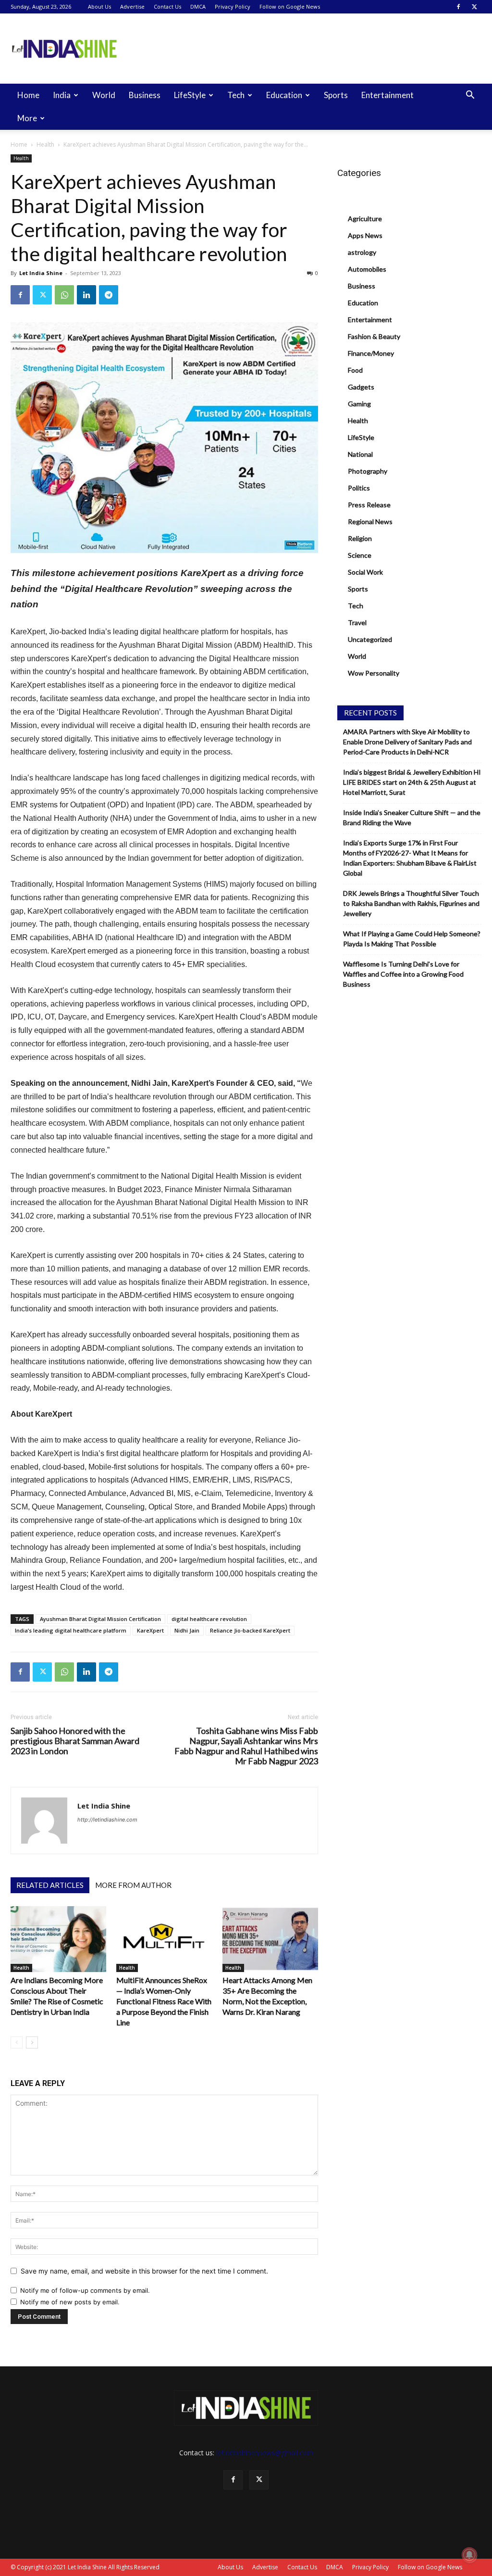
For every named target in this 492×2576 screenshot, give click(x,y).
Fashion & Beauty (374, 336)
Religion (360, 538)
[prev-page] (17, 2042)
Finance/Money (371, 353)
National (360, 454)
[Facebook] (458, 7)
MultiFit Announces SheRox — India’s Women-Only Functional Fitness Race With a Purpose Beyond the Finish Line (164, 2001)
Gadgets (361, 387)
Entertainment (387, 95)
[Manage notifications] (469, 2555)
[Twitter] (474, 7)
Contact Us (167, 6)
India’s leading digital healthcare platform (71, 1630)
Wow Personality (374, 673)
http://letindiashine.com (107, 1820)
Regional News (370, 521)
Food (355, 370)
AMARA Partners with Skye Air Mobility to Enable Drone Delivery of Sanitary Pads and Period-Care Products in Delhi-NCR (407, 742)
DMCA (198, 6)
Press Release (369, 505)
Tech (236, 95)
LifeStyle (190, 95)
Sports (336, 95)
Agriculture (365, 219)
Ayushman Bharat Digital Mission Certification (100, 1619)
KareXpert (150, 1630)
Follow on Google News (290, 6)
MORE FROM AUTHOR (133, 1885)
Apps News (365, 235)
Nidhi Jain (187, 1630)
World (104, 95)
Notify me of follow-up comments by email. (85, 2290)
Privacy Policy (233, 6)
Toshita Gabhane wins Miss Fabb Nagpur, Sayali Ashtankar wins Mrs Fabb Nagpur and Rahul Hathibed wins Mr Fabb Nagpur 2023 (246, 1746)
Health (45, 145)
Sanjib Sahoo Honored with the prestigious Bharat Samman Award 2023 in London (75, 1741)
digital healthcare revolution (209, 1619)
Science (360, 555)
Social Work (365, 572)
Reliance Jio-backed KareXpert (250, 1630)
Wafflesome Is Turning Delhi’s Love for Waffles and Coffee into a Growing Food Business (403, 974)
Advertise (132, 6)
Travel (357, 622)
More (27, 118)
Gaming (359, 404)
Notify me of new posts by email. (70, 2302)
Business (145, 95)
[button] (470, 96)
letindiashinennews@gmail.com (265, 2453)
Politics (359, 488)
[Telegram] (109, 295)
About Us (99, 6)
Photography (368, 471)
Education (284, 95)
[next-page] (32, 2042)
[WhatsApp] (64, 295)
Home (28, 95)
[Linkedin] (86, 295)
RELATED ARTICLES (50, 1885)
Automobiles (367, 269)
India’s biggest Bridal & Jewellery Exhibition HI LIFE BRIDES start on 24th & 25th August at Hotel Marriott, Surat (412, 782)
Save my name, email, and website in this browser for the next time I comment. (144, 2271)
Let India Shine (41, 273)
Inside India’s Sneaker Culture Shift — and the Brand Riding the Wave (412, 817)
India (62, 95)
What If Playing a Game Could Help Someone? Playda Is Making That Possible (412, 939)
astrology (362, 252)
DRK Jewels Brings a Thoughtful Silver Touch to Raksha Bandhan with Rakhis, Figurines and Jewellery (411, 903)
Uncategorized (370, 639)
